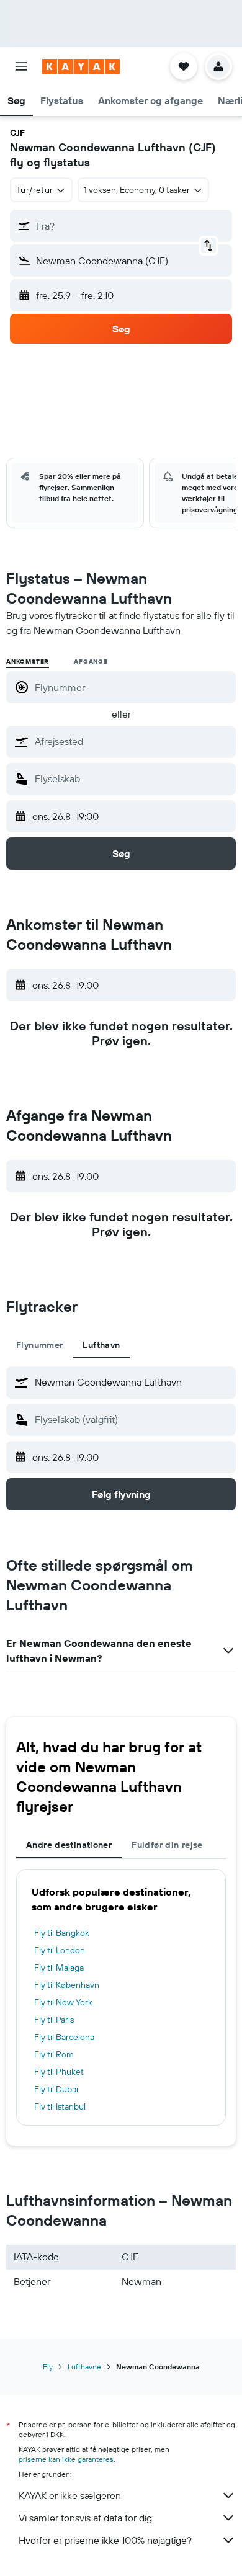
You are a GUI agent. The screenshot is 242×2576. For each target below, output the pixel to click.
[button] (21, 66)
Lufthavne (84, 2367)
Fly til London (60, 1950)
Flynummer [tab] (39, 1345)
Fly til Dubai (56, 2089)
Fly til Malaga (59, 1968)
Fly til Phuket (59, 2072)
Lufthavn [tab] (101, 1345)
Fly (48, 2367)
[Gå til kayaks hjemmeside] (81, 66)
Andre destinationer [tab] (69, 1845)
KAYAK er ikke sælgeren (70, 2495)
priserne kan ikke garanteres (66, 2459)
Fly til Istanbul (60, 2106)
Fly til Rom (54, 2054)
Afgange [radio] (91, 662)
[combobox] (132, 741)
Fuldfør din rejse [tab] (167, 1845)
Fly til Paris (54, 2020)
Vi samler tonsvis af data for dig (85, 2518)
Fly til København (67, 1985)
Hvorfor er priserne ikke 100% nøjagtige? (105, 2540)
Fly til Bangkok (62, 1933)
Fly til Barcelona (64, 2037)
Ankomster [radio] (28, 662)
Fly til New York (63, 2002)
